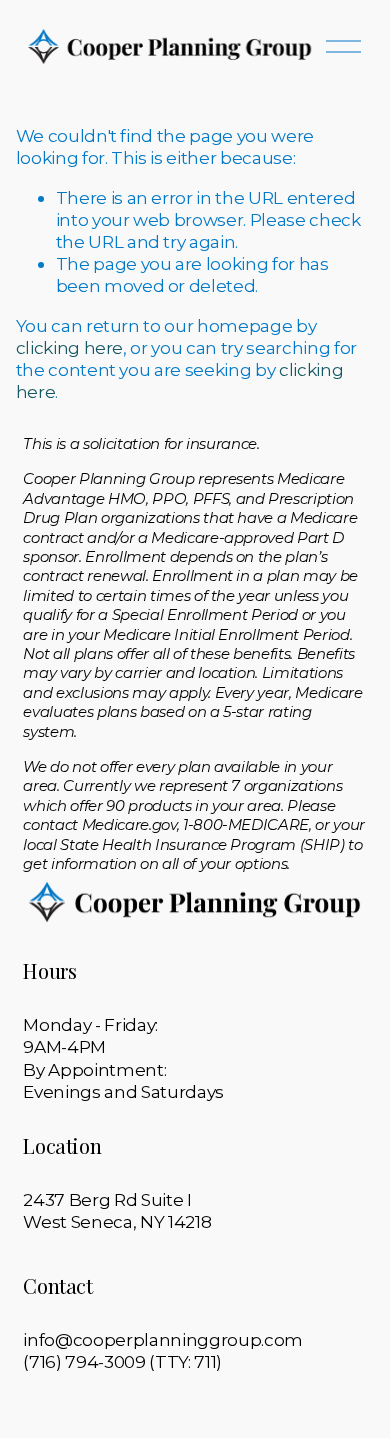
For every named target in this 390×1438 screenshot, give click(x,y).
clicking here (70, 347)
